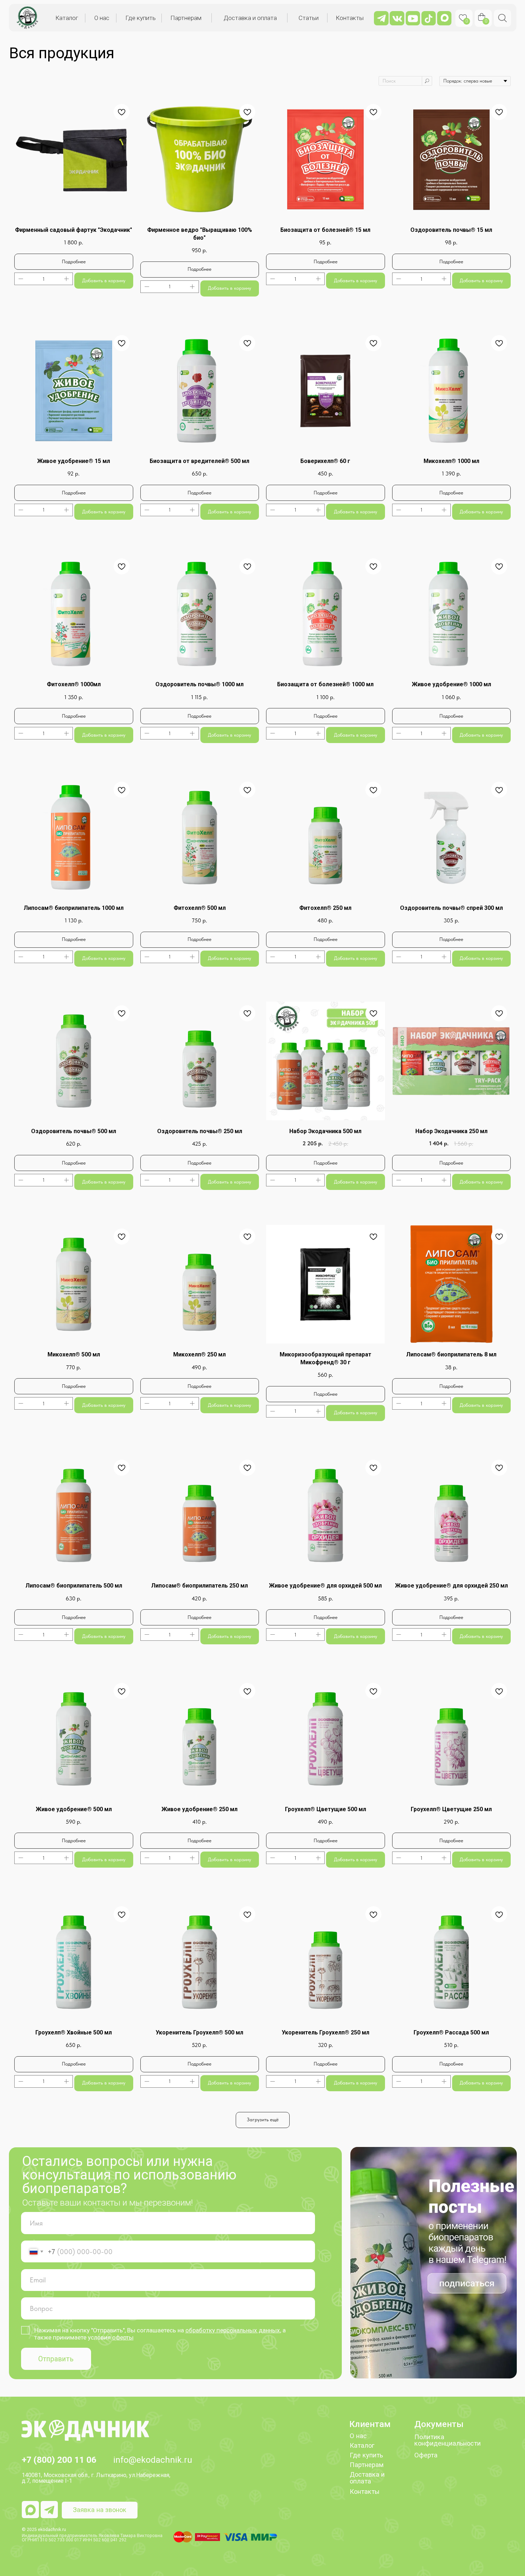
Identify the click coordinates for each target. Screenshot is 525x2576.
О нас (102, 18)
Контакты (350, 18)
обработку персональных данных (233, 2330)
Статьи (309, 18)
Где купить (141, 18)
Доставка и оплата (250, 18)
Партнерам (186, 18)
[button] (100, 2510)
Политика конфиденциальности (447, 2440)
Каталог (67, 18)
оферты (123, 2337)
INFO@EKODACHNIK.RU (153, 2460)
